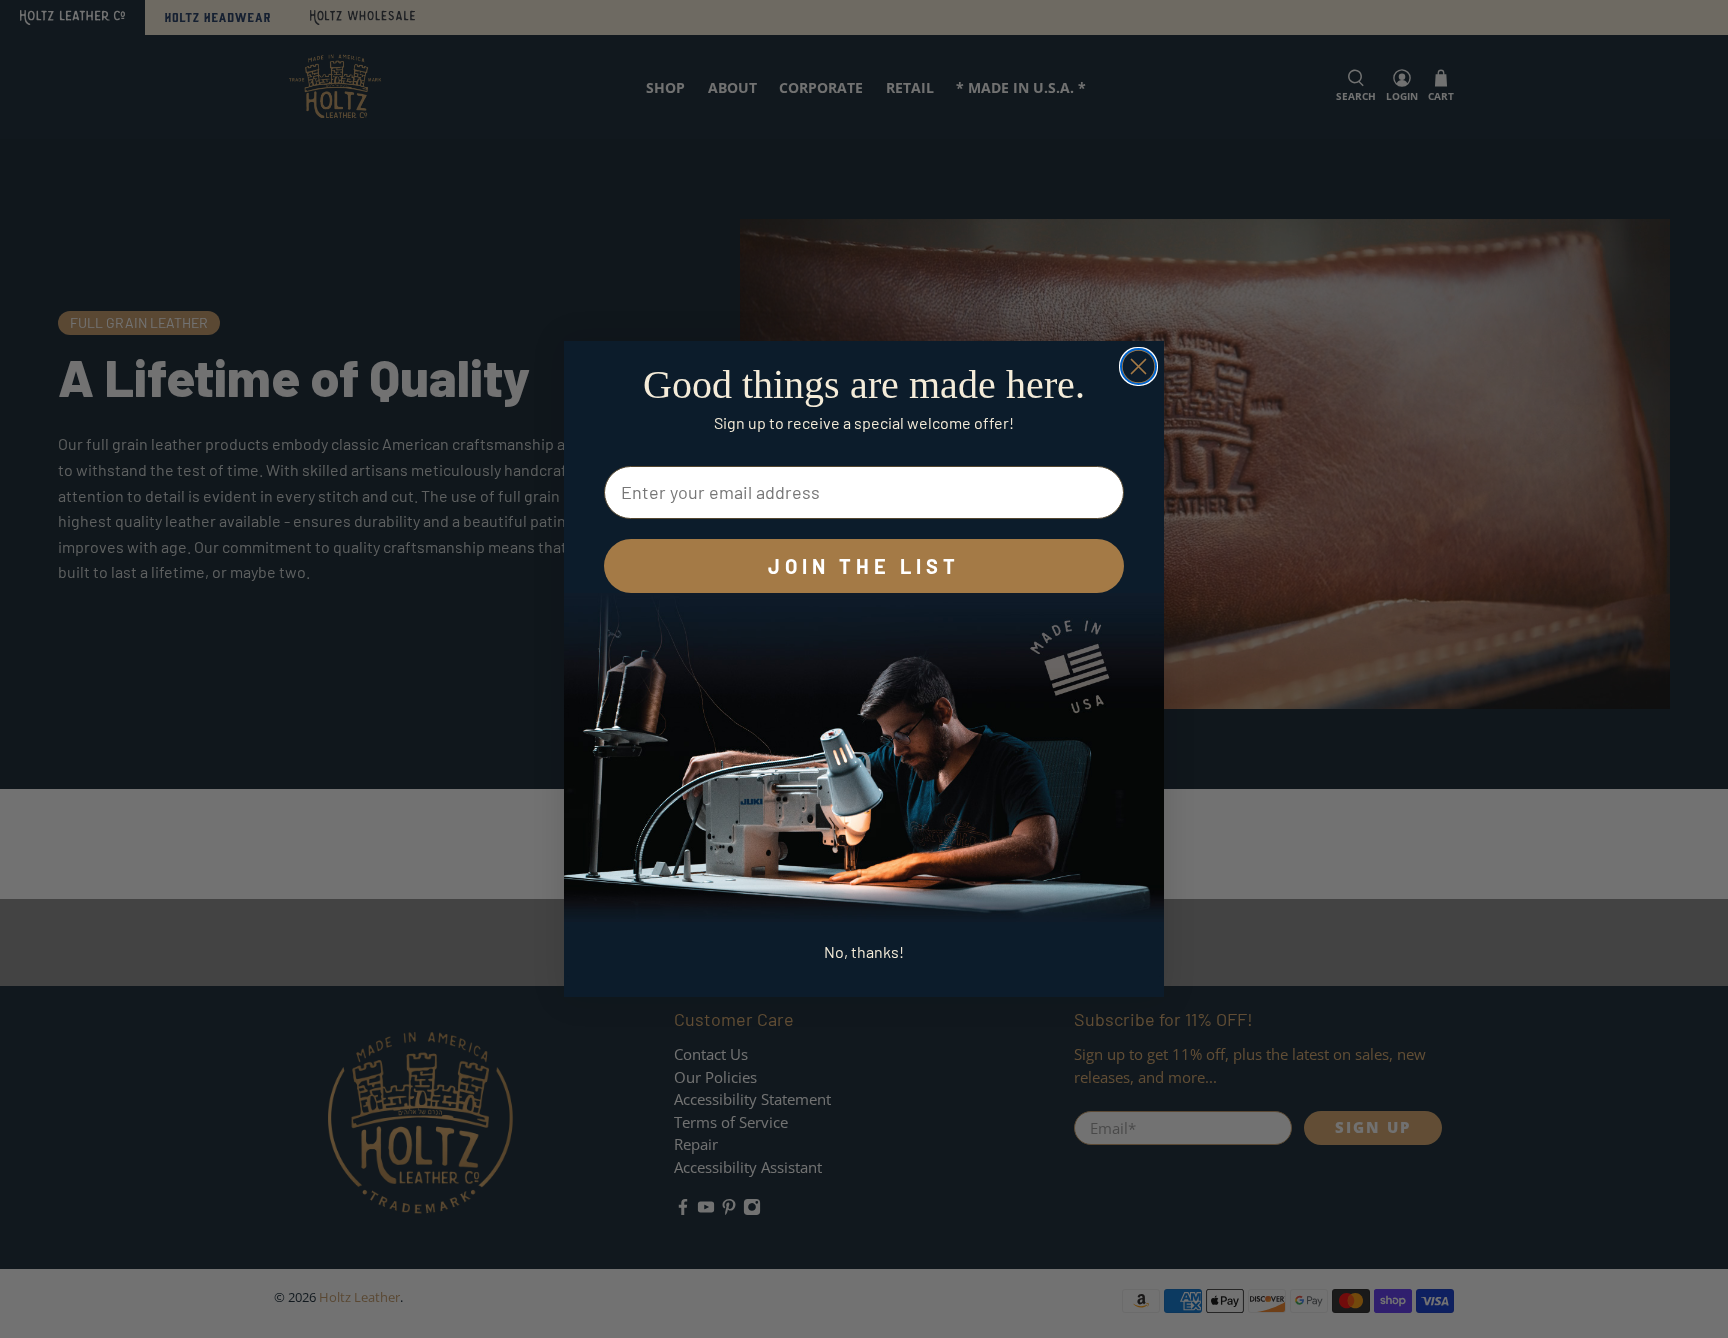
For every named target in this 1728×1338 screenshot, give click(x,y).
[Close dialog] (1138, 366)
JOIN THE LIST (864, 566)
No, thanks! (864, 951)
